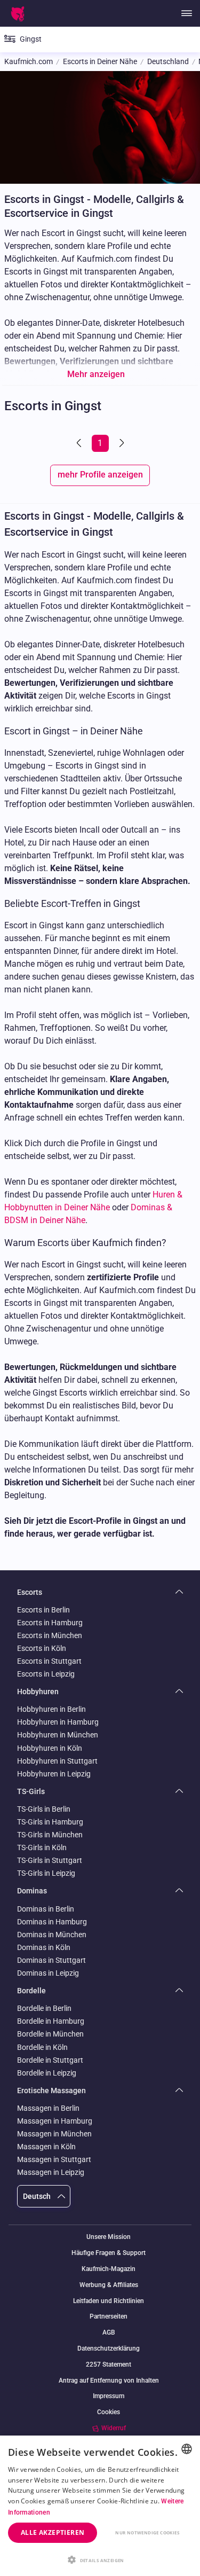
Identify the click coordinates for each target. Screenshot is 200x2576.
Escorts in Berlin (43, 1610)
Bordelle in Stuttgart (50, 2060)
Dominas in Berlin (46, 1909)
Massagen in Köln (46, 2147)
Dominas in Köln (44, 1947)
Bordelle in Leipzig (47, 2073)
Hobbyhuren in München (58, 1735)
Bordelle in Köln (42, 2047)
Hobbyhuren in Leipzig (54, 1774)
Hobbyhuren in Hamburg (58, 1722)
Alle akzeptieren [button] (53, 2532)
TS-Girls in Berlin (44, 1809)
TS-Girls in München (50, 1835)
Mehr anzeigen (96, 374)
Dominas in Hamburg (52, 1922)
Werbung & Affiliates (109, 2285)
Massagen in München (54, 2134)
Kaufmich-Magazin (109, 2269)
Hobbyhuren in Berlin (51, 1709)
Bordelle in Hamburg (51, 2021)
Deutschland (168, 62)
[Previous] (80, 443)
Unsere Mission (109, 2237)
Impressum (109, 2396)
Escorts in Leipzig (46, 1674)
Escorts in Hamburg (50, 1623)
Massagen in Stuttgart (54, 2159)
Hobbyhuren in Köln (50, 1748)
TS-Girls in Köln (42, 1847)
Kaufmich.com (29, 62)
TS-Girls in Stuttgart (50, 1860)
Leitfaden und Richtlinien (109, 2301)
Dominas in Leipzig (48, 1973)
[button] (100, 2559)
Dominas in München (52, 1935)
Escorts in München (50, 1635)
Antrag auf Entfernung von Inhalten (109, 2381)
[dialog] (100, 2506)
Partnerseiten (109, 2317)
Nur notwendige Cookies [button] (147, 2532)
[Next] (121, 443)
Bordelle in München (50, 2034)
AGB (109, 2333)
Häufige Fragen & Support (109, 2253)
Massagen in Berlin (48, 2108)
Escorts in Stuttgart (49, 1661)
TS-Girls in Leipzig (46, 1873)
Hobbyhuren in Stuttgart (57, 1761)
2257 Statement (109, 2365)
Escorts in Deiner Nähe (100, 62)
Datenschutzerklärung (109, 2349)
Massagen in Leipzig (51, 2172)
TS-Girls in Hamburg (50, 1822)
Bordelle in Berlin (44, 2008)
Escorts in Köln (42, 1648)
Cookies (109, 2412)
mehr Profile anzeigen (100, 475)
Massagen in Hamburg (55, 2121)
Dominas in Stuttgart (51, 1960)
